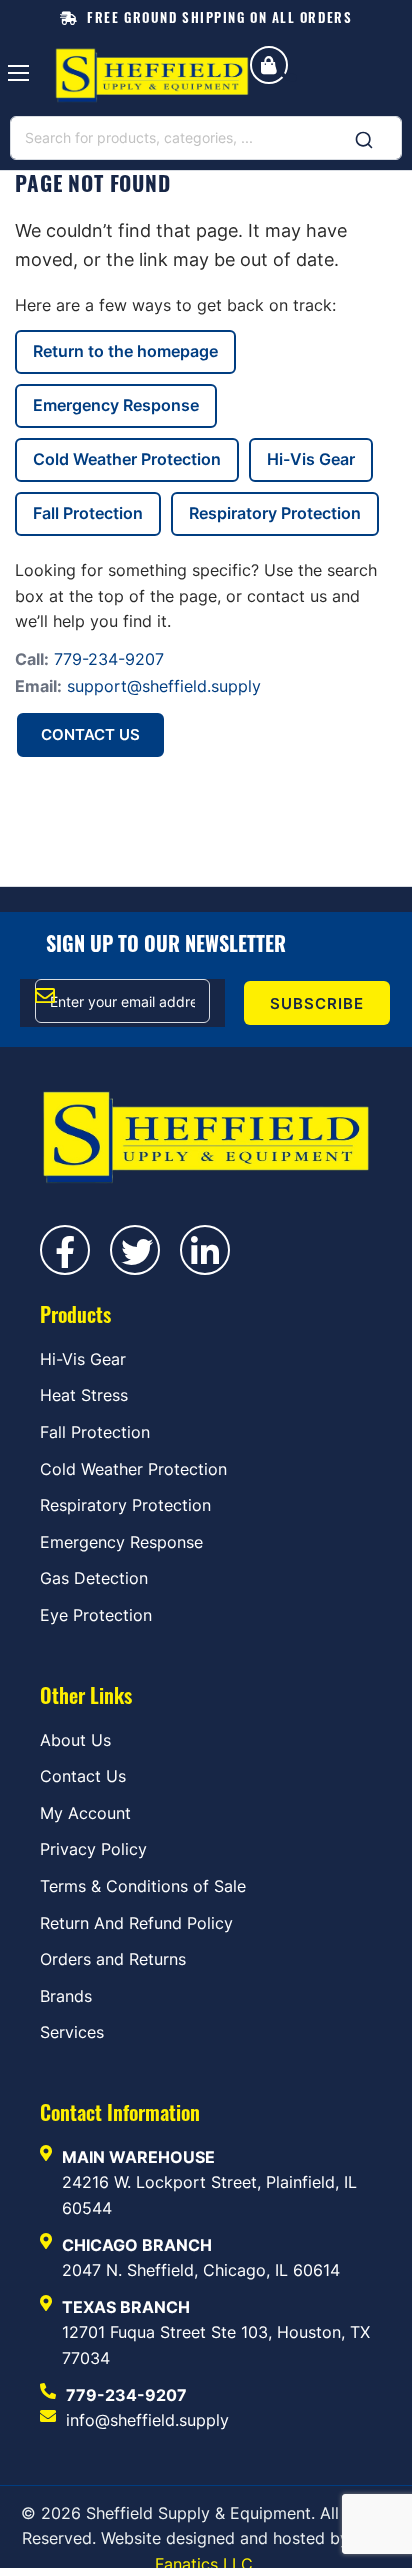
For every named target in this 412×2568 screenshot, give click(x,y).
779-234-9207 (109, 659)
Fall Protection (88, 513)
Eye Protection (96, 1615)
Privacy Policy (93, 1849)
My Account (85, 1813)
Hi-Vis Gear (311, 459)
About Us (75, 1740)
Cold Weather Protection (127, 459)
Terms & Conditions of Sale (143, 1886)
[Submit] (364, 134)
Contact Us (90, 734)
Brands (66, 1996)
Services (72, 2032)
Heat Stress (84, 1395)
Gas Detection (94, 1578)
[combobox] (206, 138)
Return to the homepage (125, 351)
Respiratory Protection (275, 513)
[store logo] (152, 75)
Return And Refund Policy (136, 1923)
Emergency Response (116, 405)
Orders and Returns (113, 1959)
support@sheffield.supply (164, 686)
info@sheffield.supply (147, 2420)
